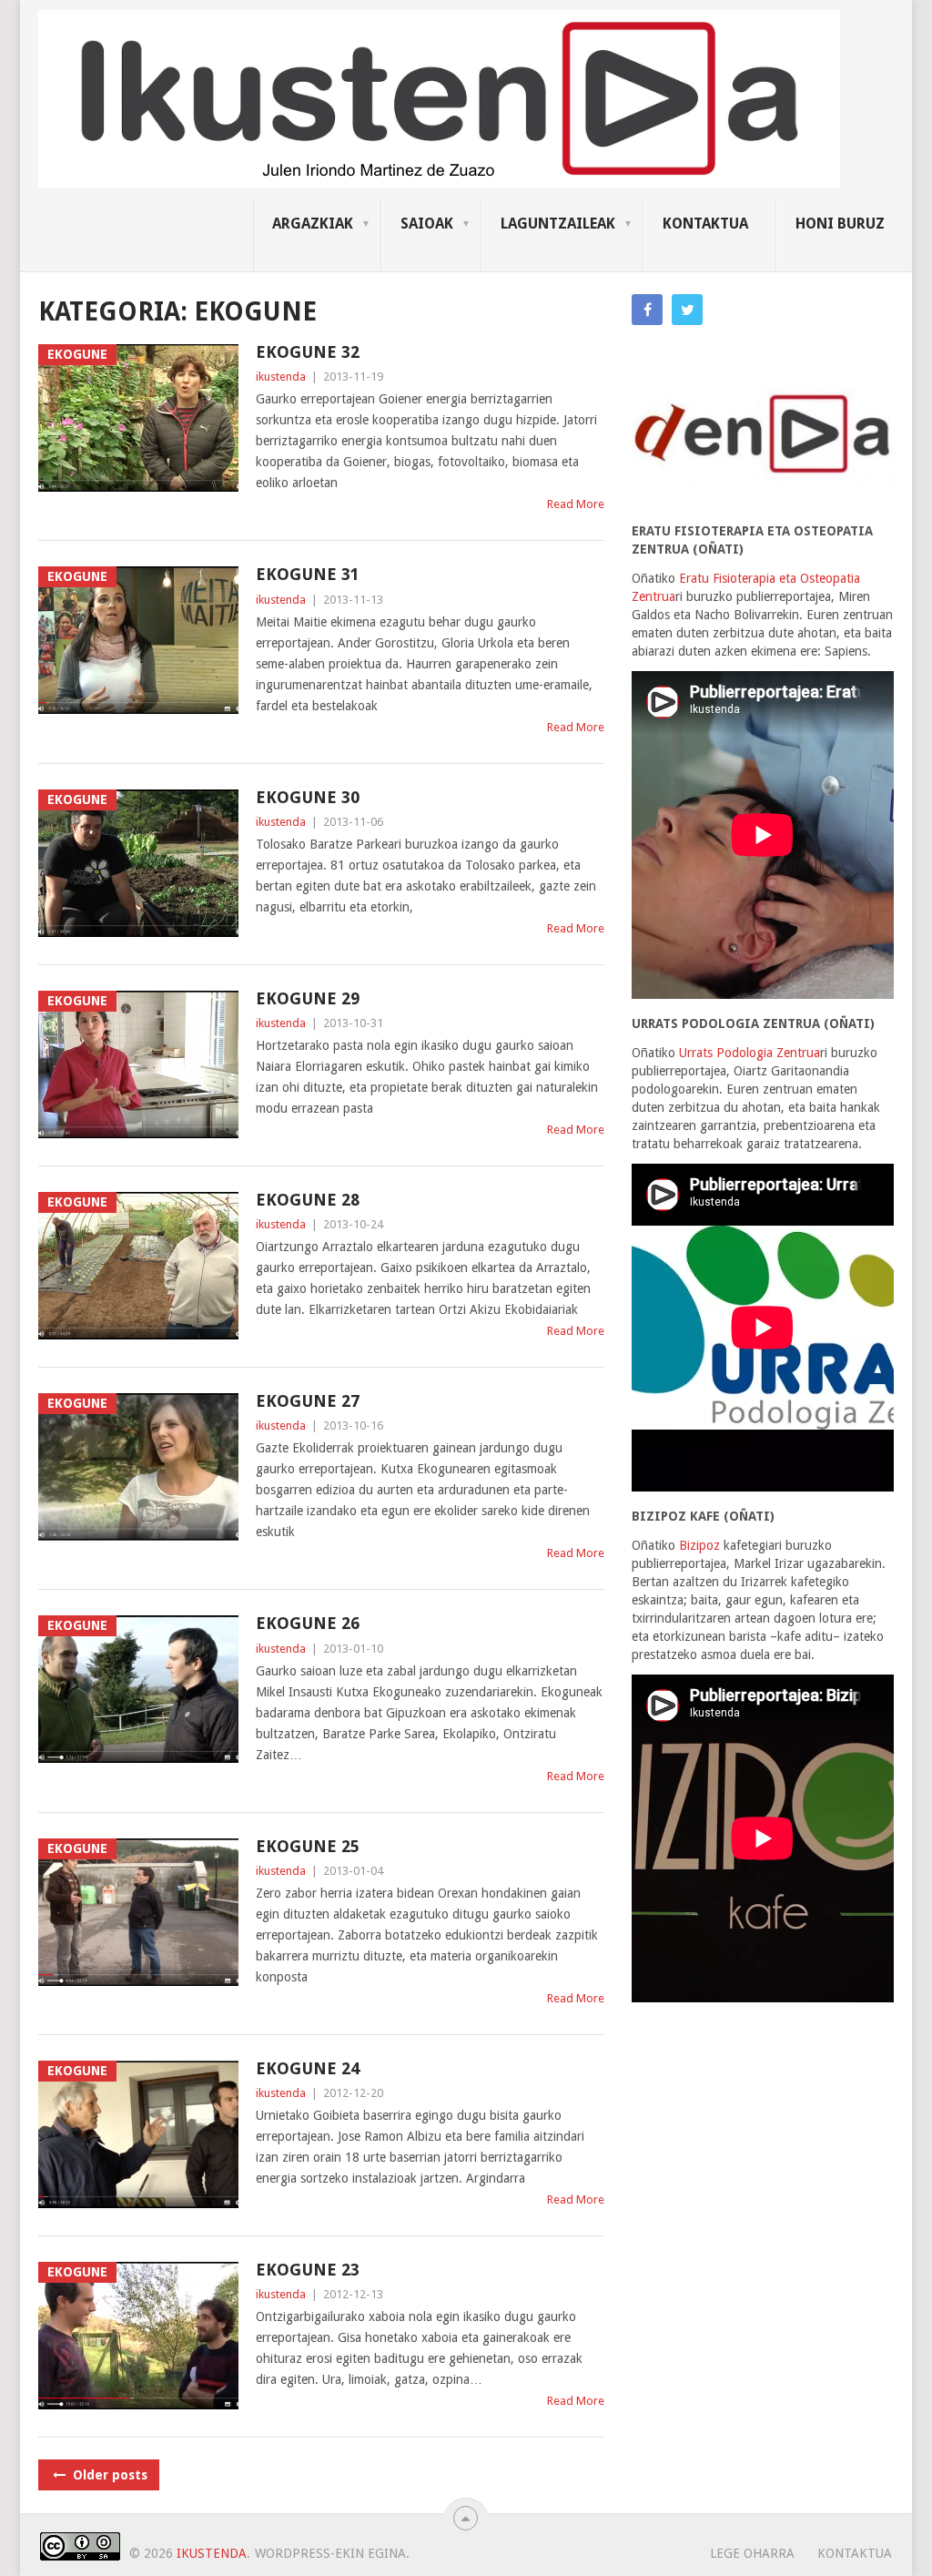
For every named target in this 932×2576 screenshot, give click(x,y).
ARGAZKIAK (313, 224)
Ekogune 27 (308, 1401)
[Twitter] (687, 310)
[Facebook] (647, 310)
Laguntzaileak (558, 224)
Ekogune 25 (308, 1846)
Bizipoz (699, 1545)
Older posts (108, 2475)
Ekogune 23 (308, 2270)
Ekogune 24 (308, 2068)
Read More (576, 504)
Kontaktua (705, 224)
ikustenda (281, 377)
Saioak (427, 224)
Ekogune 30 (308, 797)
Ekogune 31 (308, 574)
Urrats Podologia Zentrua (750, 1053)
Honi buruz (840, 224)
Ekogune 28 (308, 1200)
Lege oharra (752, 2553)
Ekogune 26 (308, 1623)
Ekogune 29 (308, 998)
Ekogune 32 (308, 352)
